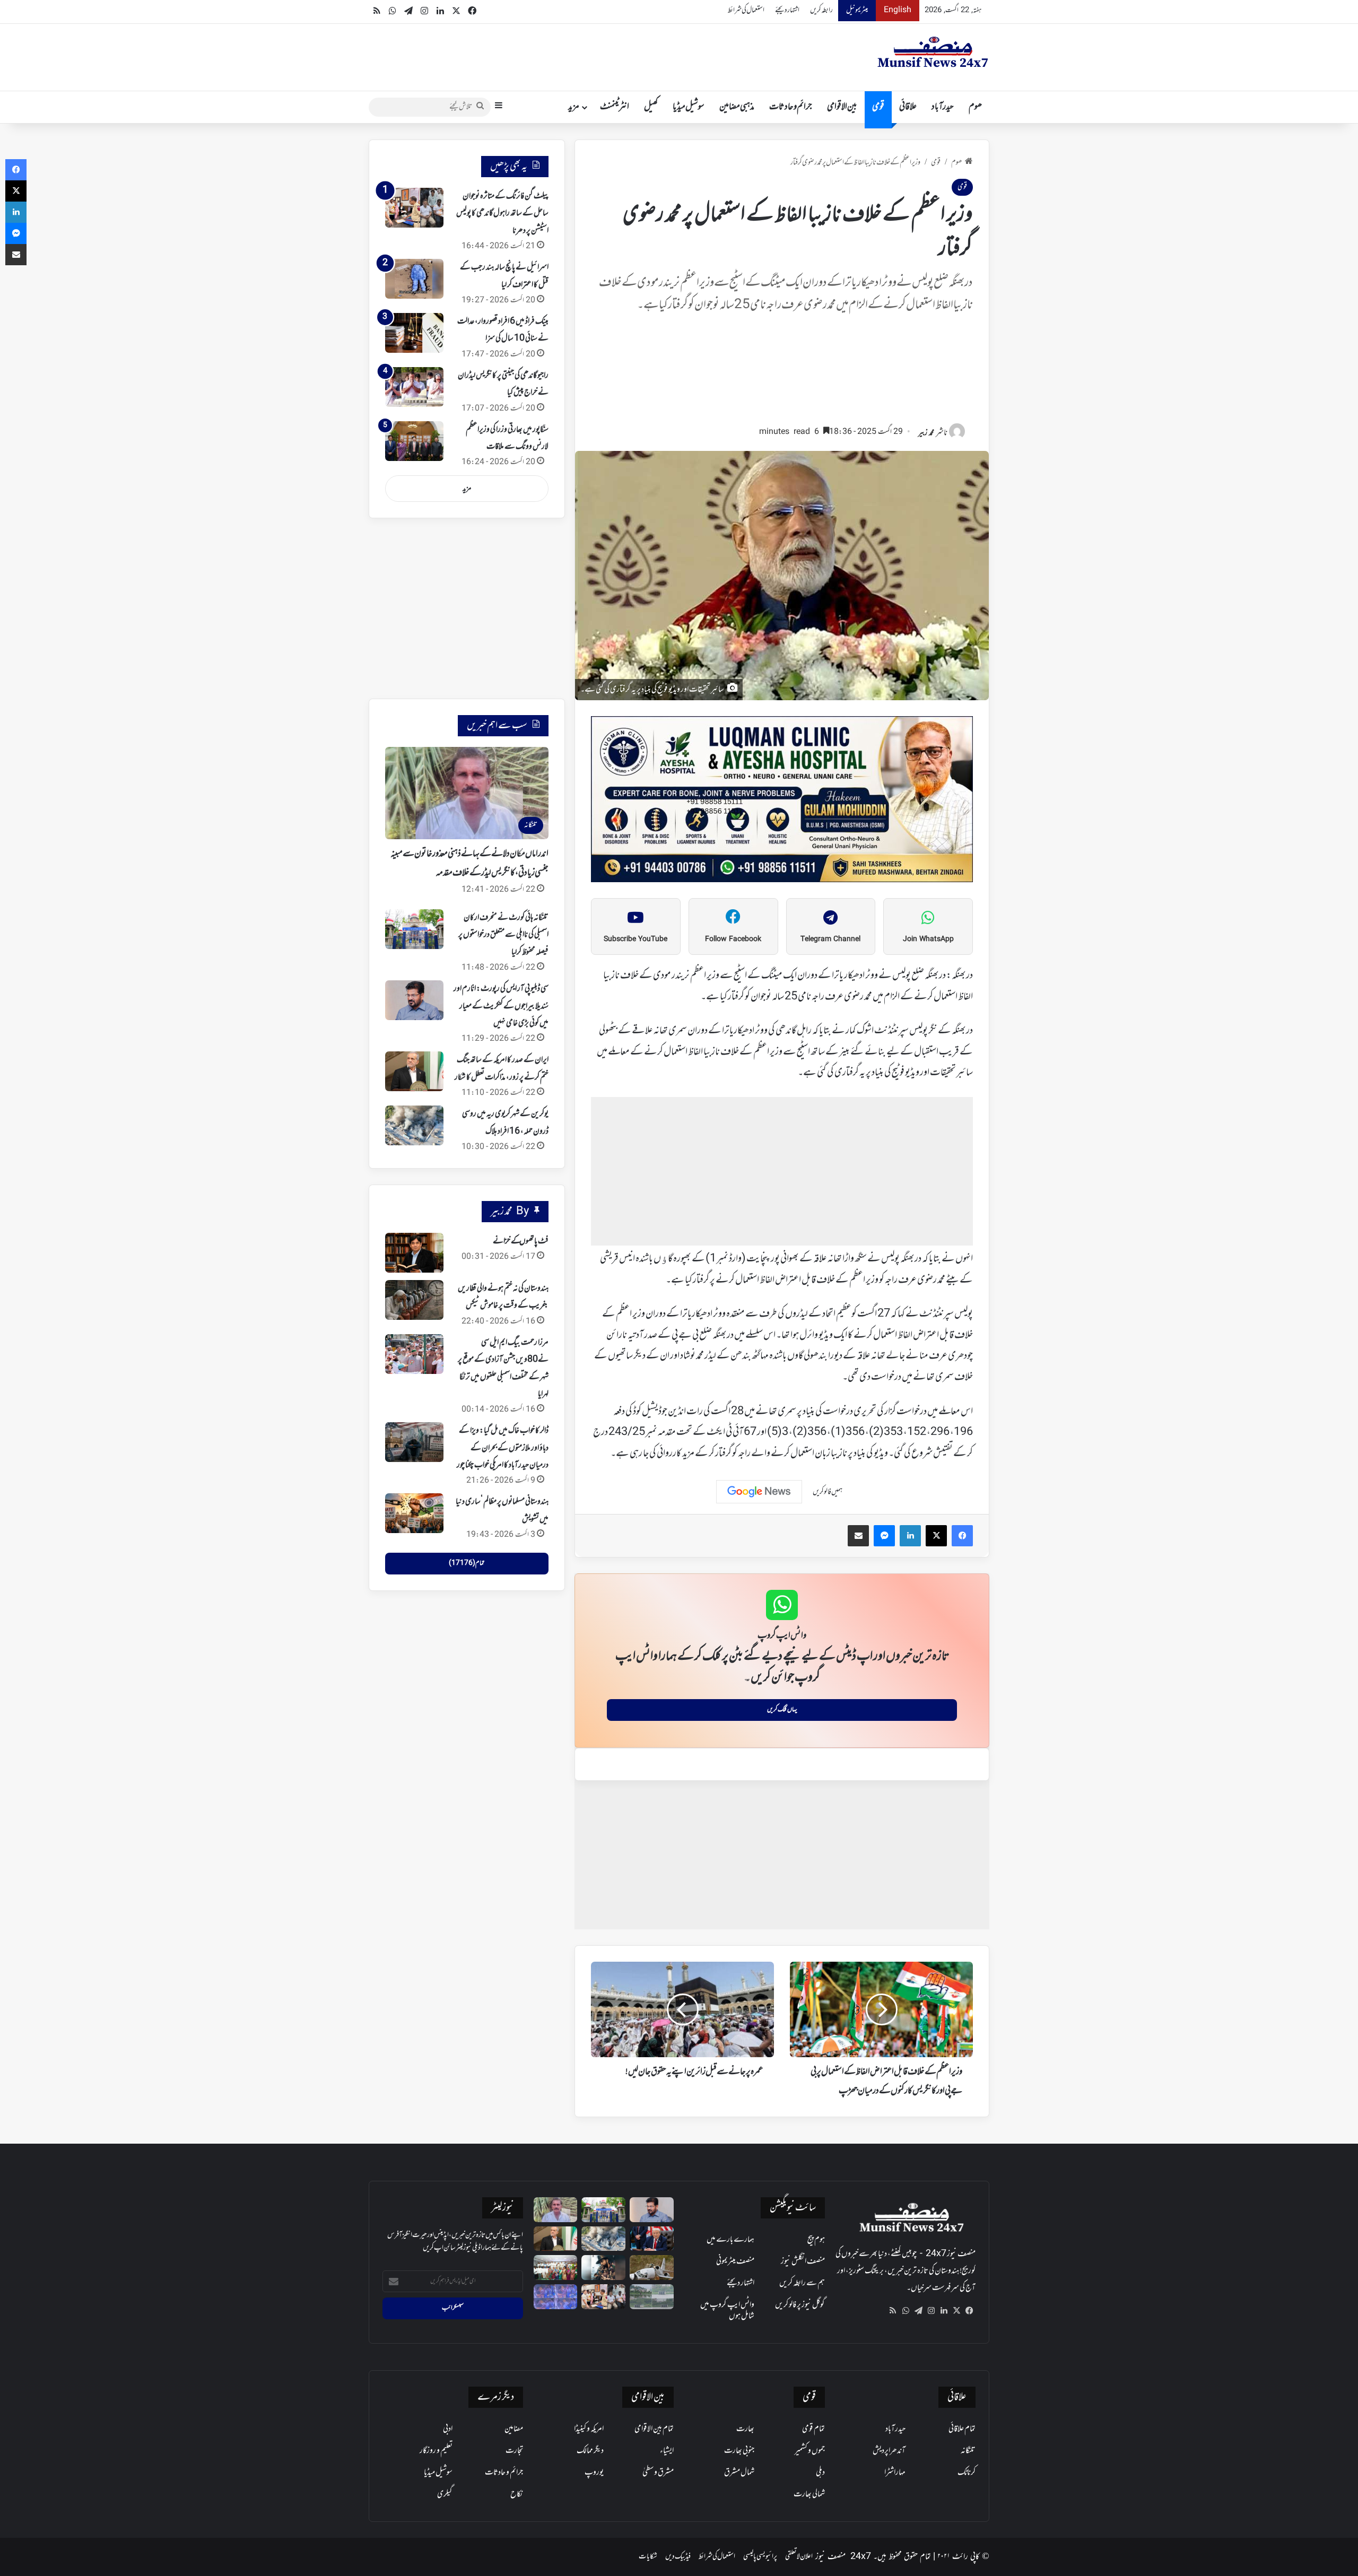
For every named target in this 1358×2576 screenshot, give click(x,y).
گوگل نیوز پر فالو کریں (800, 2305)
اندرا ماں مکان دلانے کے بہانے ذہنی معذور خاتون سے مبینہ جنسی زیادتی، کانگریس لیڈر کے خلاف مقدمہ (469, 864)
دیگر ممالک (590, 2451)
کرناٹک (967, 2473)
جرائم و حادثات (791, 107)
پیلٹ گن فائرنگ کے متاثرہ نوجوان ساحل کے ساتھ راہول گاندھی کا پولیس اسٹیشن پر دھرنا (502, 214)
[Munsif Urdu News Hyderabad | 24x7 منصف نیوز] (933, 52)
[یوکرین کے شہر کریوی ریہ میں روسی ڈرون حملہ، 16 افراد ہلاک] (414, 1125)
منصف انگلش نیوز (803, 2261)
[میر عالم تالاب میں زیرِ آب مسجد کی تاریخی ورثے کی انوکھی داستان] (652, 2297)
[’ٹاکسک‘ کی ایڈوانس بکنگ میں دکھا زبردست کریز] (603, 2268)
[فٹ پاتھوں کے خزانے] (414, 1253)
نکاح (517, 2494)
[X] (956, 2311)
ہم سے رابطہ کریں (802, 2283)
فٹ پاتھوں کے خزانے (521, 1241)
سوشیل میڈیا (689, 107)
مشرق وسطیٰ (658, 2473)
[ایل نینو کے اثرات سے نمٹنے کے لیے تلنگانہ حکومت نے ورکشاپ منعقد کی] (556, 2268)
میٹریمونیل (857, 10)
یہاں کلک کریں (782, 1710)
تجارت (514, 2451)
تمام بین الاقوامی (654, 2429)
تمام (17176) (467, 1563)
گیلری (445, 2494)
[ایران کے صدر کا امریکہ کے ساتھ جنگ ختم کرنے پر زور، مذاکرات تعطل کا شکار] (414, 1071)
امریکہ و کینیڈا (589, 2429)
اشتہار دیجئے (787, 10)
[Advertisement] (782, 374)
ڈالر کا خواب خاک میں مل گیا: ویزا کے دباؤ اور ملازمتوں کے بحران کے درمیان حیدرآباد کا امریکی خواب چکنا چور (503, 1448)
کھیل (651, 107)
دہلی (820, 2473)
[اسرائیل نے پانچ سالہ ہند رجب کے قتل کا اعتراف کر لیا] (414, 279)
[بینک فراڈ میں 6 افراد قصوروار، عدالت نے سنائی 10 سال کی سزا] (414, 333)
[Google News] (759, 1492)
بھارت (745, 2429)
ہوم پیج (816, 2240)
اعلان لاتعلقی (799, 2557)
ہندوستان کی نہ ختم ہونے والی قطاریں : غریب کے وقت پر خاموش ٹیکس (503, 1297)
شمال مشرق (739, 2473)
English (898, 10)
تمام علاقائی (962, 2429)
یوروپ (594, 2473)
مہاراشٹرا (895, 2473)
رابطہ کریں (821, 10)
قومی (878, 107)
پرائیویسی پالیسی (760, 2557)
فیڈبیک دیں (678, 2557)
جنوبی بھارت (739, 2451)
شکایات (648, 2557)
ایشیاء (667, 2451)
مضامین (514, 2429)
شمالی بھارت (809, 2494)
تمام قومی (813, 2429)
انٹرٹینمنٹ (615, 107)
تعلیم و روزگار (436, 2451)
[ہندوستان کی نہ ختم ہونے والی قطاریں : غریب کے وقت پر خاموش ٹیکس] (414, 1300)
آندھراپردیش (889, 2451)
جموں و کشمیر (810, 2451)
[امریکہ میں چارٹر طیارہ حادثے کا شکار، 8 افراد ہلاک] (652, 2268)
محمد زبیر (926, 433)
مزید (574, 107)
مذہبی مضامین (737, 107)
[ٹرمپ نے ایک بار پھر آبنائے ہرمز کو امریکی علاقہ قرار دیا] (652, 2239)
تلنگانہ (968, 2451)
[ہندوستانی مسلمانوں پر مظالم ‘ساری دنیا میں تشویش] (414, 1513)
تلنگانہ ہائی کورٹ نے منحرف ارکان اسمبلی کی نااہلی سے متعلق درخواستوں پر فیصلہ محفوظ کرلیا (503, 935)
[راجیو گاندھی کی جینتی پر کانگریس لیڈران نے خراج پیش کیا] (414, 387)
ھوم (975, 107)
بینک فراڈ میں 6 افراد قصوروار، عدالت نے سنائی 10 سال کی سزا (503, 330)
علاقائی (908, 107)
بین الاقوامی (842, 107)
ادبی (448, 2429)
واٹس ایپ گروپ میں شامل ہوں (727, 2310)
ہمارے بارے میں (730, 2240)
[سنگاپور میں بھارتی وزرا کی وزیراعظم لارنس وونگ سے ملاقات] (414, 441)
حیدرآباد (943, 107)
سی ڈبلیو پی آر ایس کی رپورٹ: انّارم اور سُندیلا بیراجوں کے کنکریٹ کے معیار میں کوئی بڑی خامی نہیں (501, 1006)
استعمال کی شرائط (746, 10)
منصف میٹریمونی (735, 2261)
